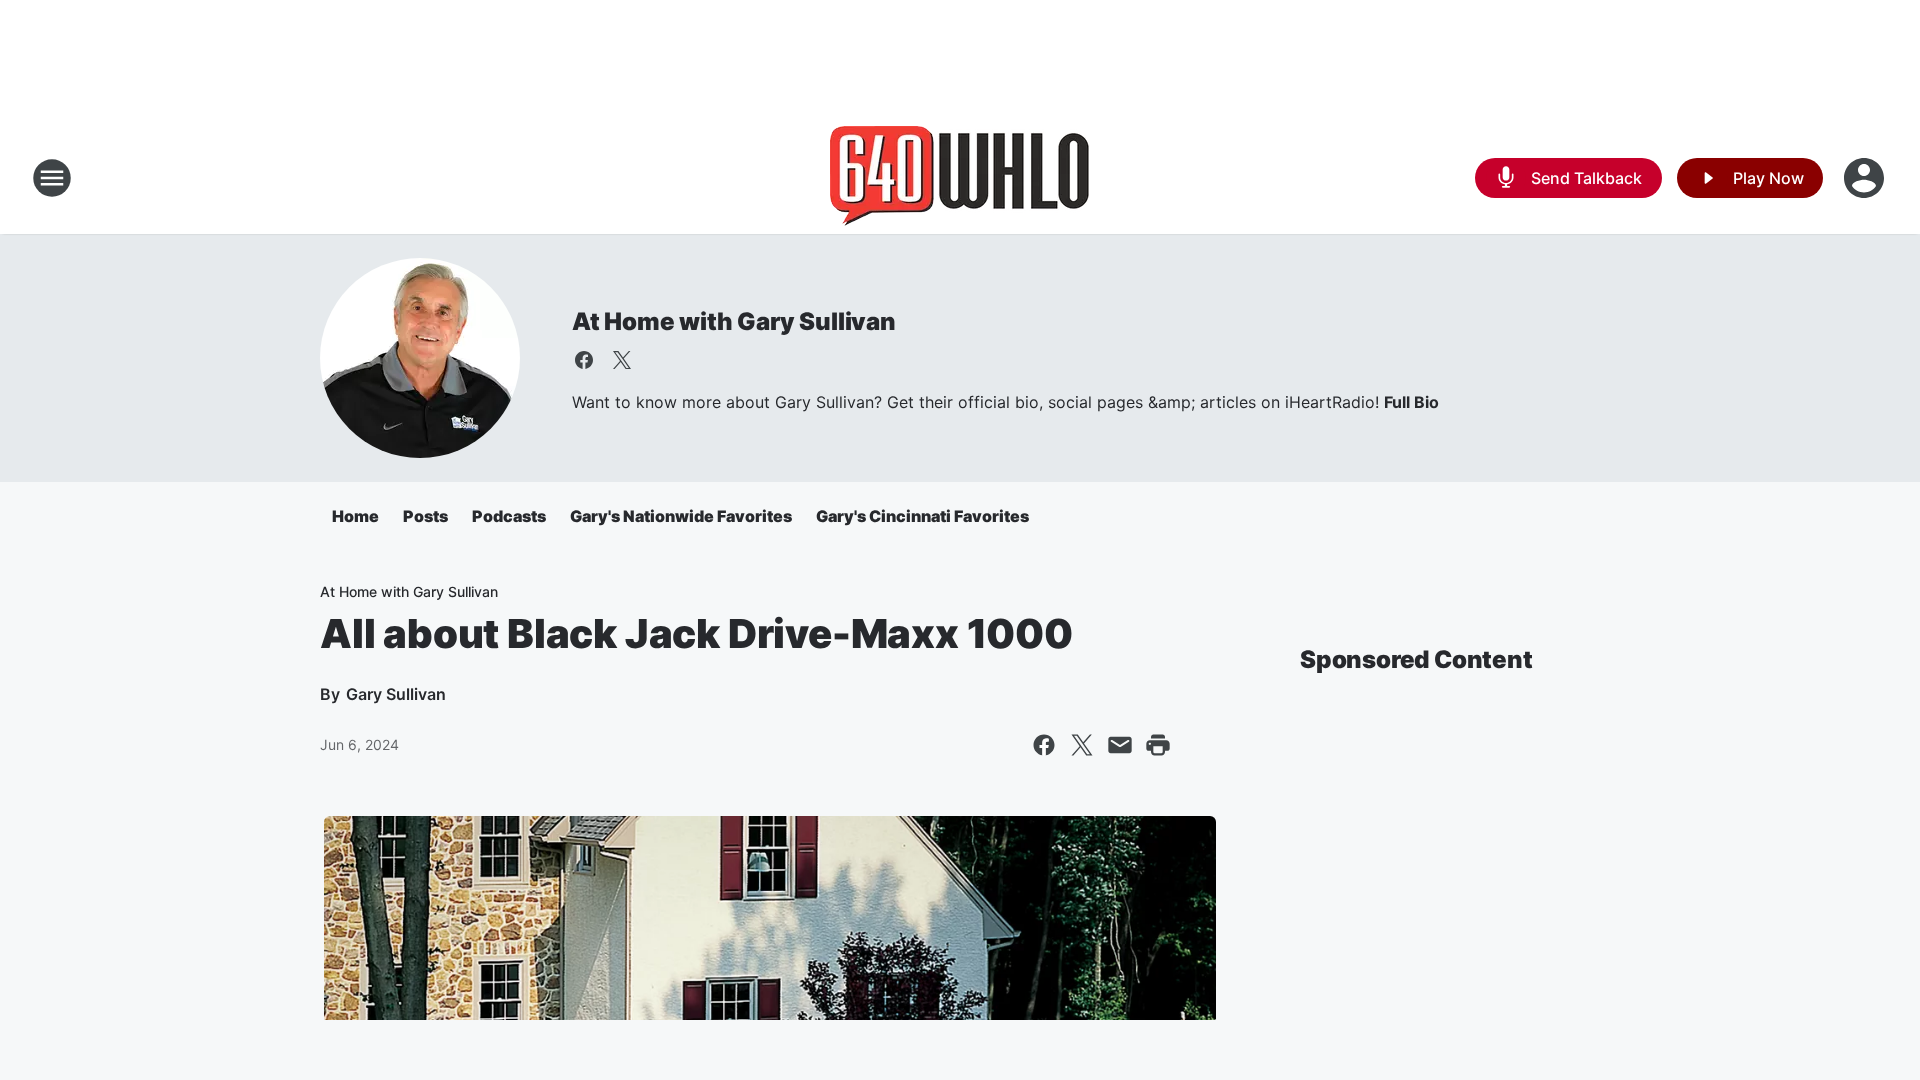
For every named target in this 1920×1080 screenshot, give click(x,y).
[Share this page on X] (1082, 745)
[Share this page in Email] (1120, 745)
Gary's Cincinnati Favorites (922, 516)
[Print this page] (1158, 745)
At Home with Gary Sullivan (734, 321)
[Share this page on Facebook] (1044, 745)
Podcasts (509, 516)
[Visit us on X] (622, 360)
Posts (425, 516)
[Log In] (1866, 178)
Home (355, 516)
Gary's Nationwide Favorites (681, 516)
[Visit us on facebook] (584, 360)
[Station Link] (960, 178)
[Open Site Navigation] (52, 178)
